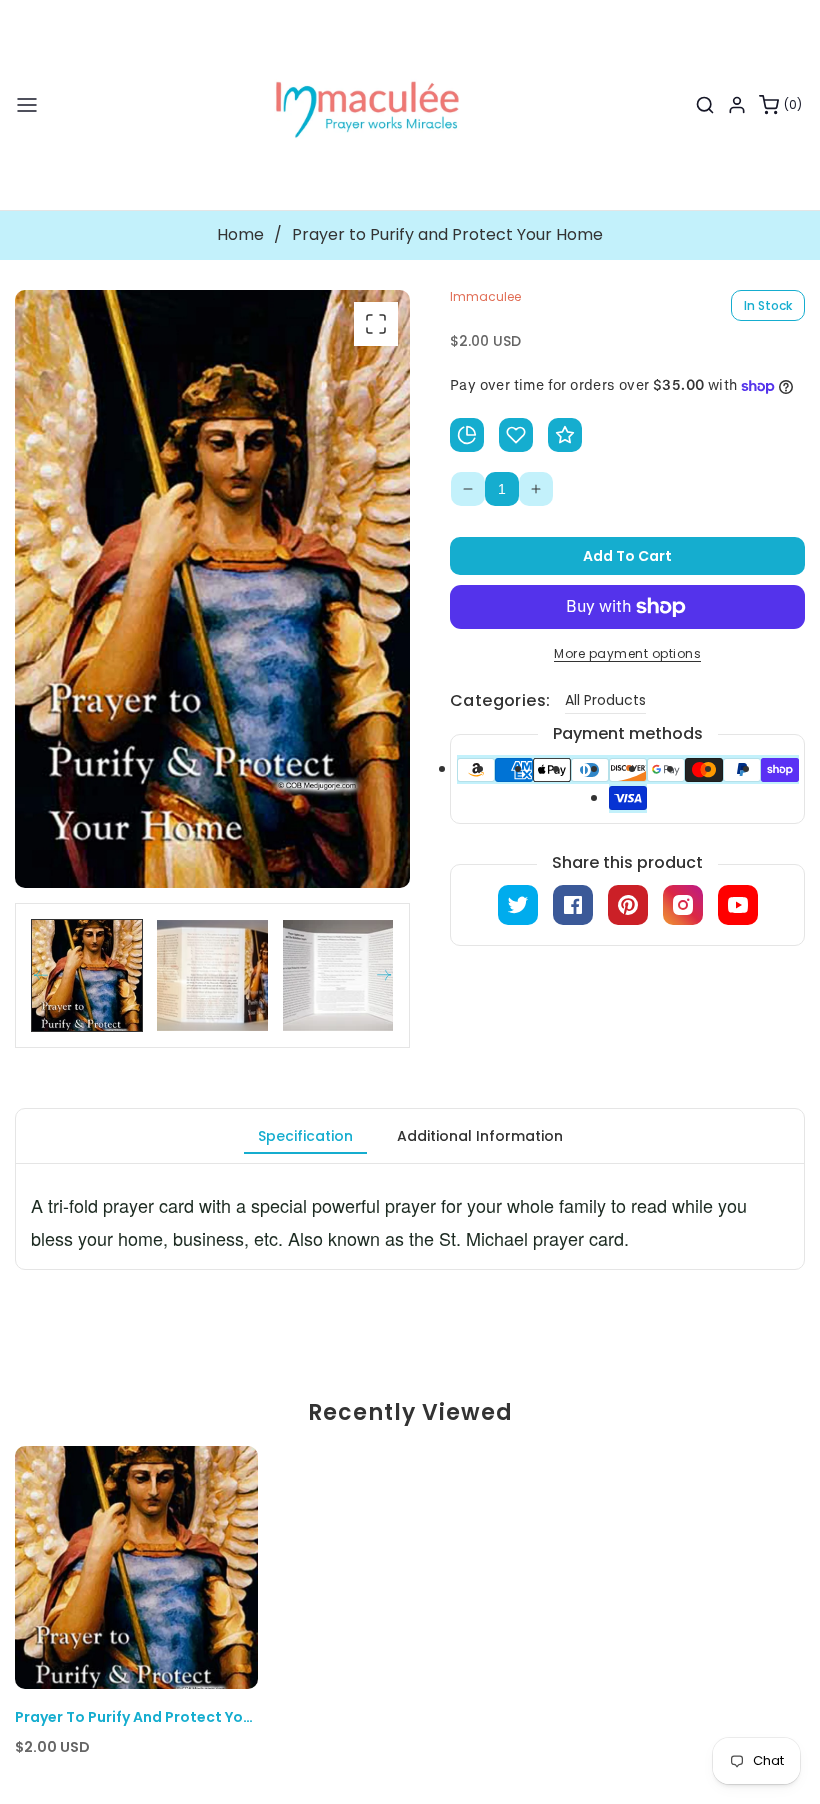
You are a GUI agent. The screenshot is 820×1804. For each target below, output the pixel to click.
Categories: (500, 700)
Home (240, 235)
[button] (27, 105)
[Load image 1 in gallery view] (87, 975)
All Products (605, 700)
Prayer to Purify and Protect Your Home (136, 1717)
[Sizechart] (467, 435)
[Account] (737, 105)
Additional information (480, 1136)
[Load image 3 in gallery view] (338, 975)
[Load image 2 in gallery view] (212, 975)
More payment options (627, 653)
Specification (305, 1136)
